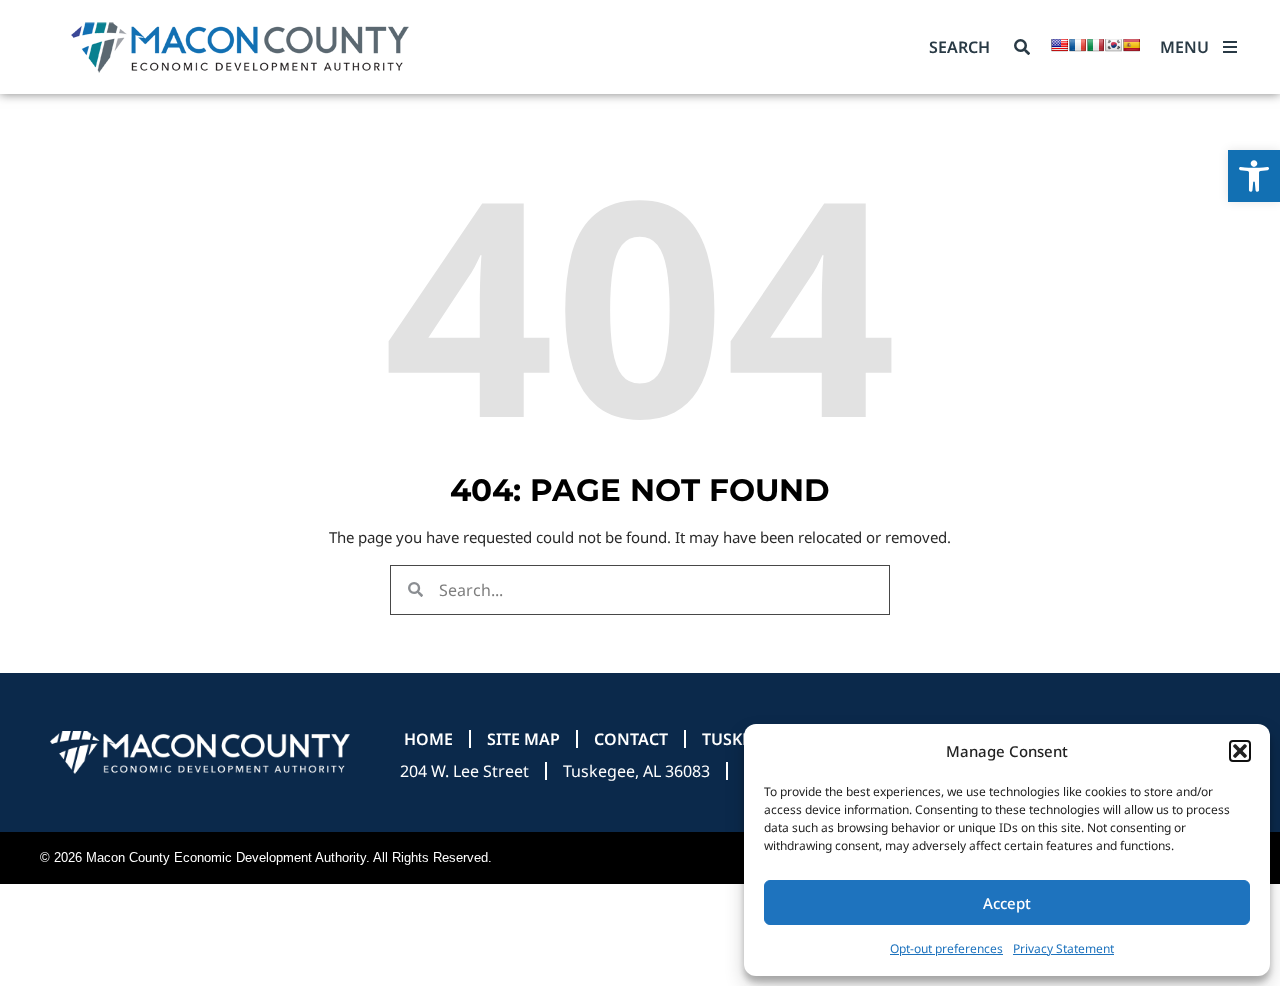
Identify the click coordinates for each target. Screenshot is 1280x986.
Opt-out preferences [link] (946, 948)
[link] (1254, 176)
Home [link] (428, 739)
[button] (1240, 751)
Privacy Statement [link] (1063, 948)
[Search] (1022, 47)
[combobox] (967, 47)
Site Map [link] (523, 739)
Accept (1007, 903)
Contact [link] (631, 739)
